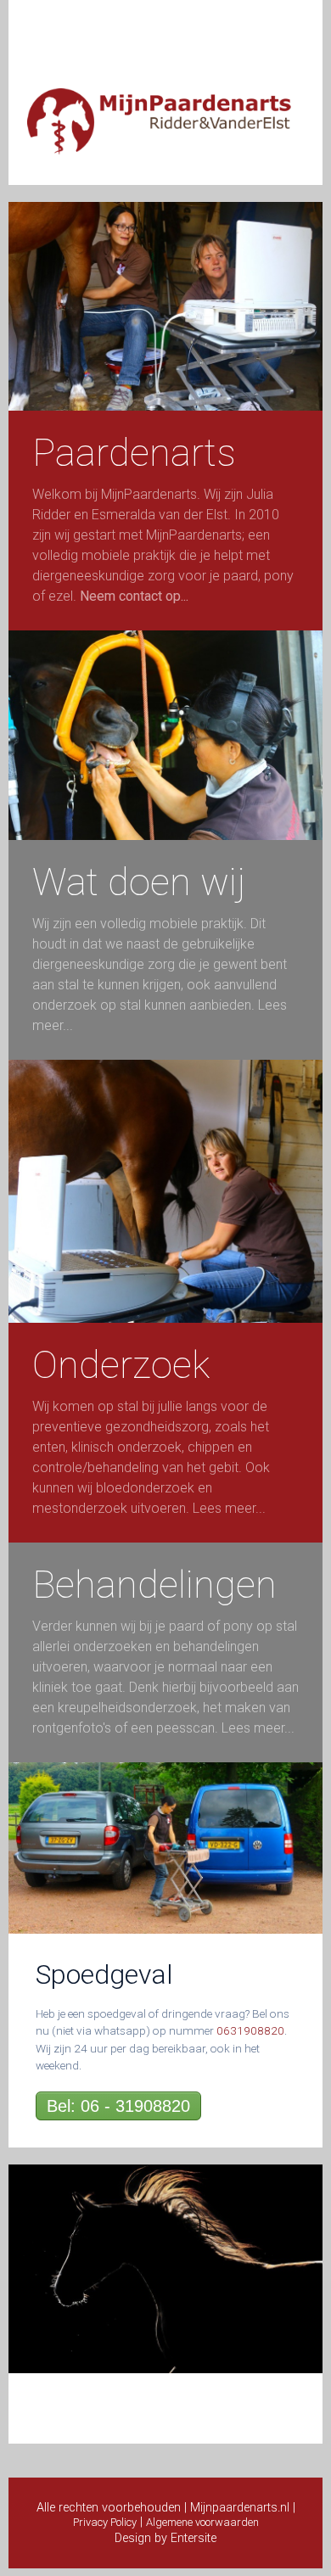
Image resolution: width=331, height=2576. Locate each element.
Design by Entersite (165, 2538)
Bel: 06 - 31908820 (118, 2106)
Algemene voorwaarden (202, 2522)
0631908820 (250, 2030)
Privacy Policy (105, 2522)
